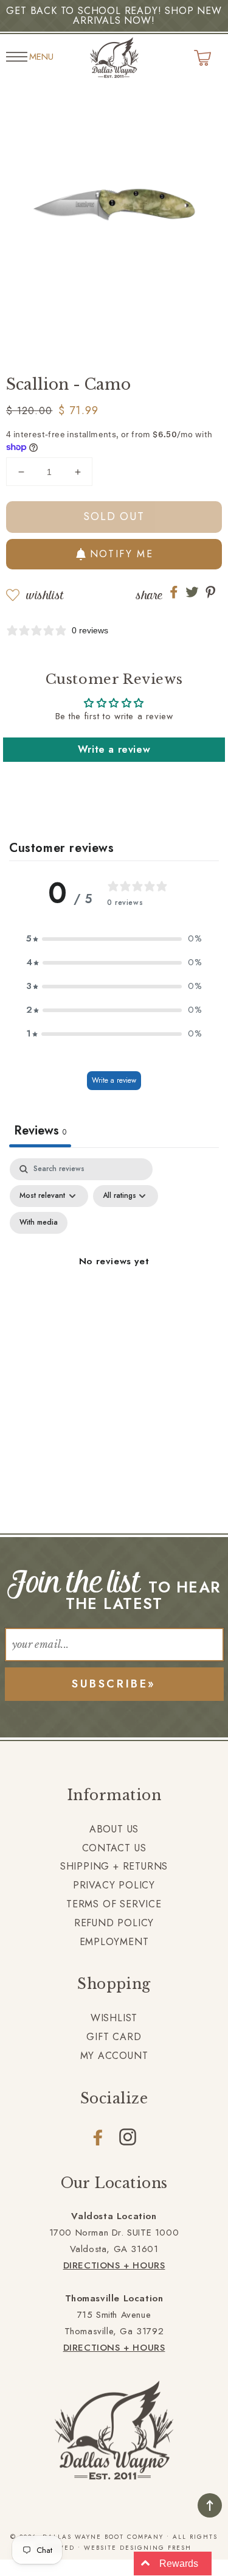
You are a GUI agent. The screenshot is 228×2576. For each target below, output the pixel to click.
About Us (114, 1829)
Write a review (114, 749)
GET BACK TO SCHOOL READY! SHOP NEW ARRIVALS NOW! (114, 16)
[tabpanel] (114, 1276)
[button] (114, 939)
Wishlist (45, 595)
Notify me (122, 554)
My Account (114, 2056)
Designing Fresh (156, 2548)
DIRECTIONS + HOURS (114, 2265)
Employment (114, 1942)
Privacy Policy (114, 1885)
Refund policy (114, 1923)
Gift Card (114, 2037)
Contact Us (114, 1848)
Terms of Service (114, 1904)
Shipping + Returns (114, 1866)
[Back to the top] (210, 2505)
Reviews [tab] (40, 1131)
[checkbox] (39, 1223)
